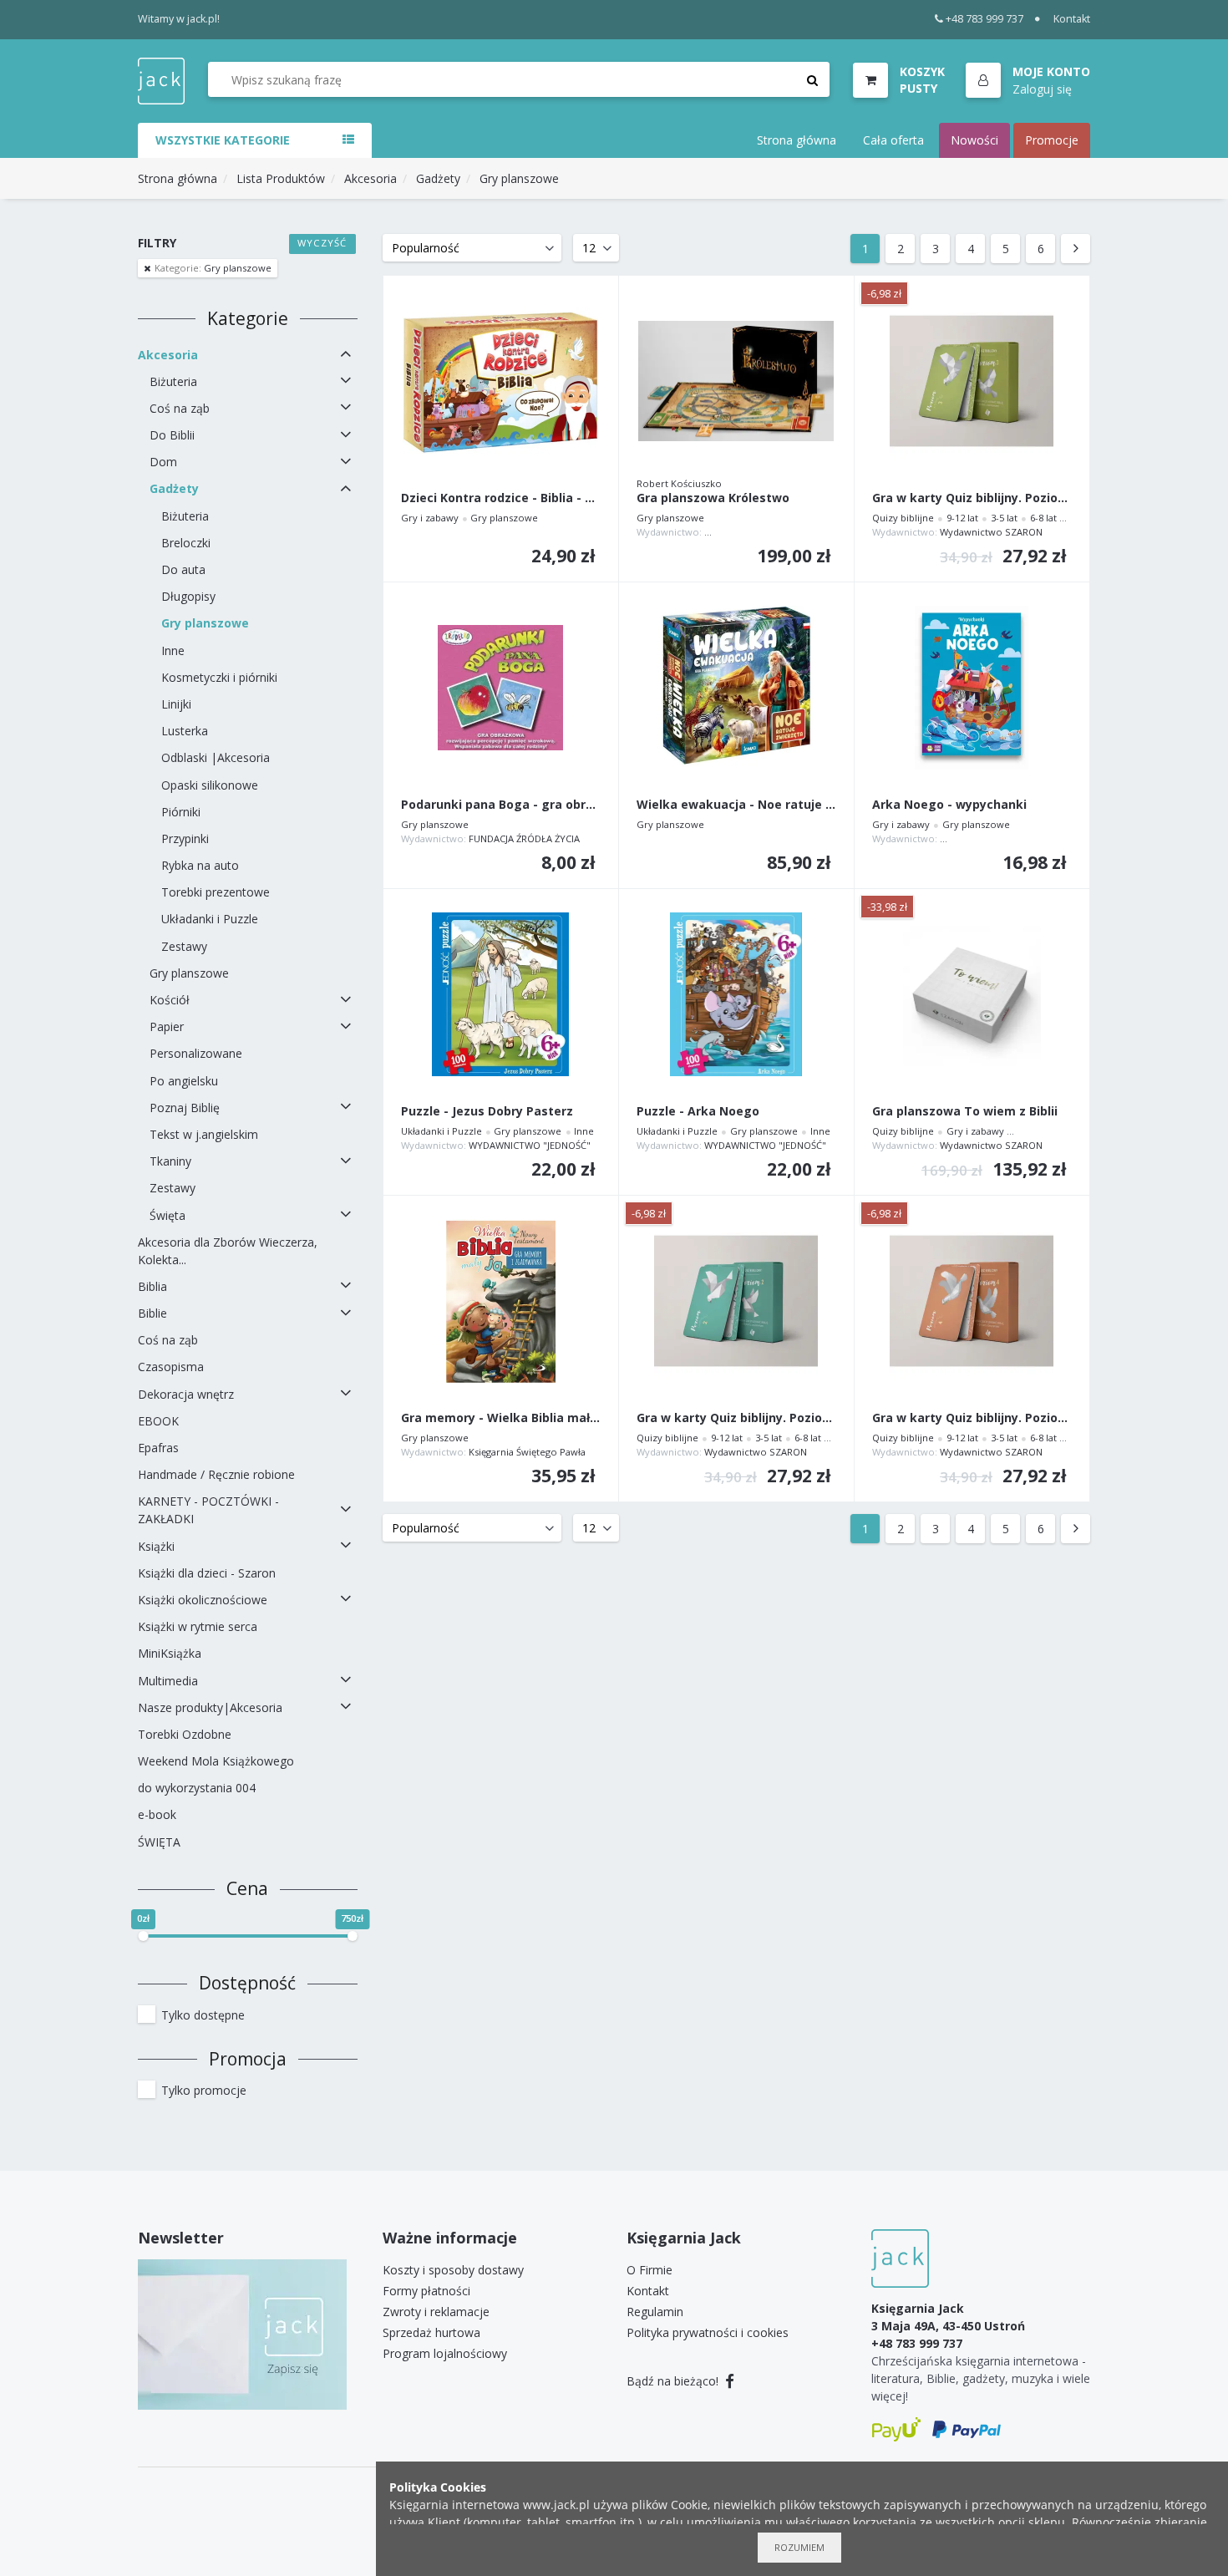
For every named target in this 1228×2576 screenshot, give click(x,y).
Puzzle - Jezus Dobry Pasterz (487, 1112)
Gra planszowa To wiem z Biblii (965, 1112)
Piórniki (181, 812)
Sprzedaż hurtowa (431, 2332)
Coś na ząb (180, 408)
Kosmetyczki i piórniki (219, 677)
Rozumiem (799, 2547)
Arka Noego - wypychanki (949, 805)
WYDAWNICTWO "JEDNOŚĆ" (530, 1145)
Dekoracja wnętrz (186, 1394)
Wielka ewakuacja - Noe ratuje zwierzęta (736, 805)
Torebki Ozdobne (185, 1734)
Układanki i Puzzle (210, 919)
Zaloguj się (1042, 88)
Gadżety (438, 178)
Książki (156, 1546)
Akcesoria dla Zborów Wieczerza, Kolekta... (228, 1251)
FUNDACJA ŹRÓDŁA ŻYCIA (524, 838)
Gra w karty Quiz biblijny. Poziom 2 (736, 1418)
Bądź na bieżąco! (674, 2381)
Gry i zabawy (430, 518)
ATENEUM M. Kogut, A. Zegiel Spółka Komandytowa (1055, 838)
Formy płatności (426, 2291)
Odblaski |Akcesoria (216, 757)
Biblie (152, 1313)
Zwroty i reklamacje (436, 2312)
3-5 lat (1004, 518)
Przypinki (185, 838)
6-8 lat (1043, 518)
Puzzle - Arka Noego (698, 1112)
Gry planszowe (519, 178)
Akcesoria (370, 178)
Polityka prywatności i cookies (708, 2332)
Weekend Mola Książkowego (216, 1761)
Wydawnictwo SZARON (991, 532)
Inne (173, 650)
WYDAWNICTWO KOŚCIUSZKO (771, 532)
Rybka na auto (200, 865)
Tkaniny (170, 1161)
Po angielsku (184, 1081)
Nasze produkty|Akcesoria (210, 1707)
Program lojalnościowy (445, 2353)
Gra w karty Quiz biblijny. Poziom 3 (972, 498)
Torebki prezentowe (216, 892)
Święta (167, 1215)
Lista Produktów (281, 178)
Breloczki (186, 543)
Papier (167, 1026)
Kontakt (1072, 19)
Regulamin (655, 2312)
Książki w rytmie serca (198, 1626)
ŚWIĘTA (159, 1842)
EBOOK (158, 1421)
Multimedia (168, 1681)
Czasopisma (171, 1367)
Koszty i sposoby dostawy (453, 2270)
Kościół (170, 1000)
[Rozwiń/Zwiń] (346, 354)
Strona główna (797, 140)
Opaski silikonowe (210, 785)
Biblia (152, 1286)
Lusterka (185, 731)
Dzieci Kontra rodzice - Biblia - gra (501, 498)
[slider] (143, 1936)
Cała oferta (893, 140)
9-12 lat (962, 518)
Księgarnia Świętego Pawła (527, 1452)
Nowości (974, 140)
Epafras (158, 1448)
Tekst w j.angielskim (204, 1134)
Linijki (176, 704)
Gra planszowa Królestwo (713, 498)
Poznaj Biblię (185, 1108)
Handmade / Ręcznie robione (216, 1474)
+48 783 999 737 (984, 19)
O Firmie (650, 2270)
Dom (163, 462)
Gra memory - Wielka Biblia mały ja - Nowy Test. (501, 1418)
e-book (157, 1814)
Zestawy (184, 946)
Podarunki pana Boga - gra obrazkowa (501, 805)
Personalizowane (196, 1053)
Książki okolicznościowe (203, 1600)
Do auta (183, 569)
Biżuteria (173, 381)
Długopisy (188, 596)
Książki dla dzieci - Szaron (207, 1573)
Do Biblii (172, 435)
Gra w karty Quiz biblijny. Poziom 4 (972, 1418)
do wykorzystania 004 (197, 1788)
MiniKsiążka (170, 1653)
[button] (1028, 81)
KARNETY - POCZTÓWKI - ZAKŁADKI (208, 1510)
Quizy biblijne (903, 518)
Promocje (1052, 140)
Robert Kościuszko (679, 483)
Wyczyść (322, 243)
